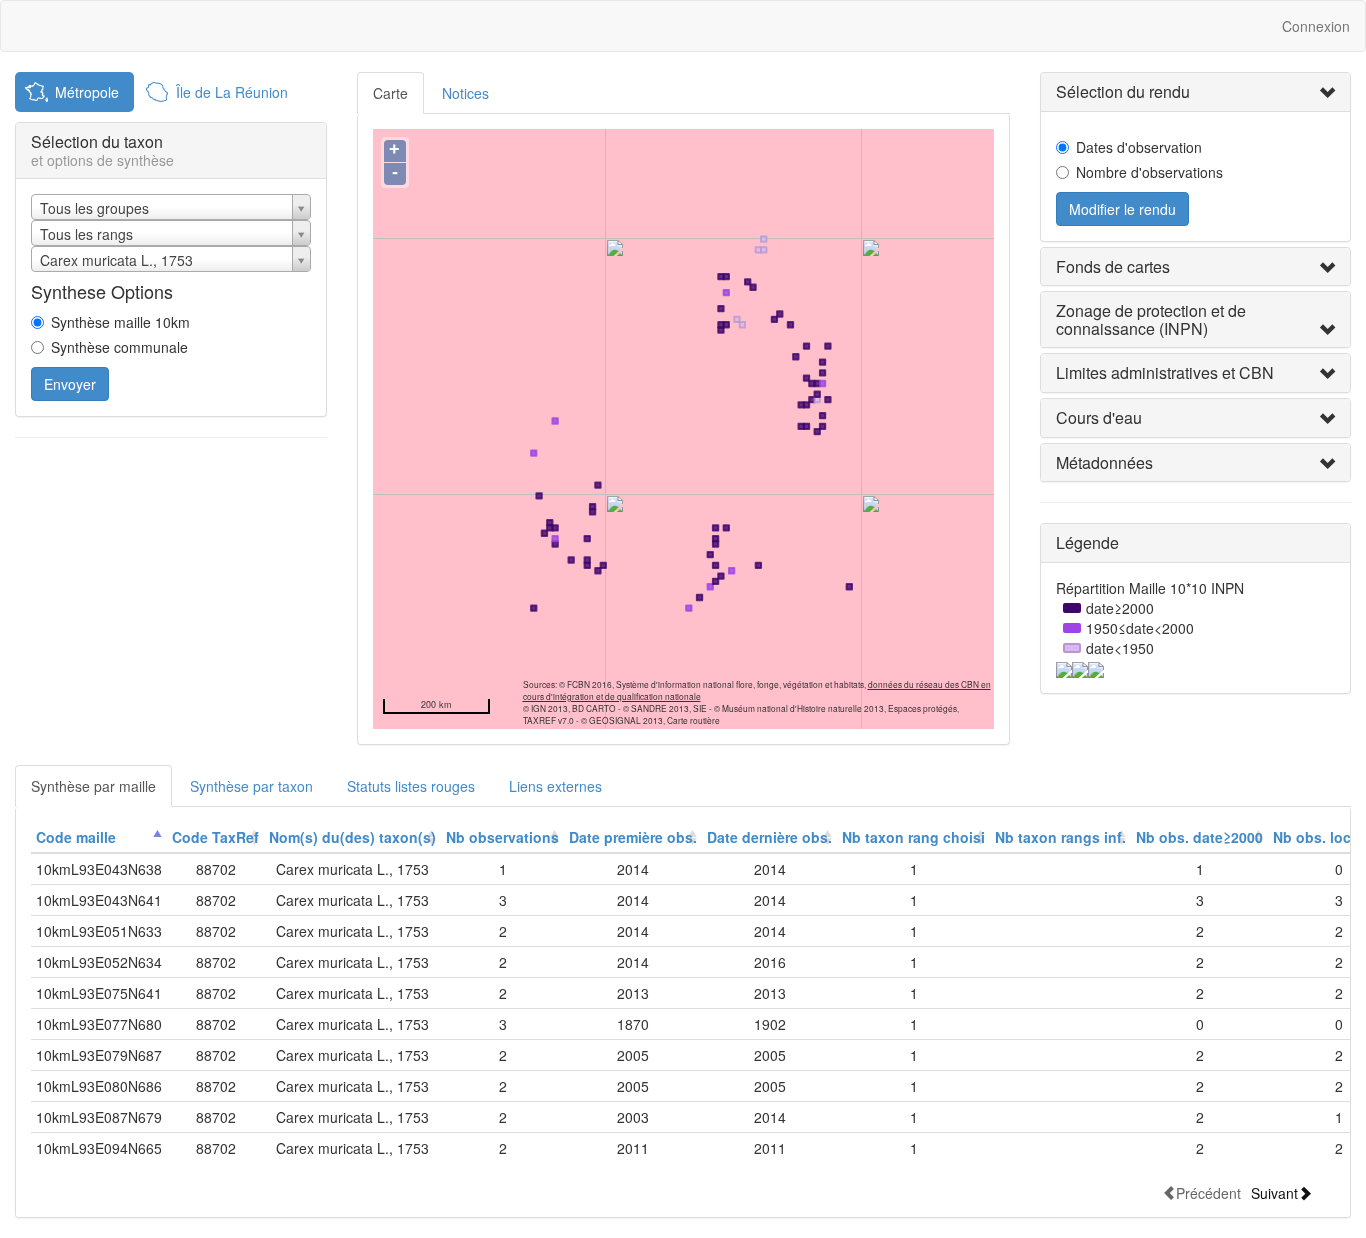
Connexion (1316, 26)
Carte (390, 93)
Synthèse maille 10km (120, 322)
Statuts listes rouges (411, 786)
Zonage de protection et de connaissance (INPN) (1151, 319)
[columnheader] (99, 837)
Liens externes (555, 786)
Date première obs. (633, 837)
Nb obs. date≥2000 (1199, 837)
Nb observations (502, 837)
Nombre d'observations (1149, 172)
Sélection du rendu (1123, 91)
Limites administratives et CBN (1165, 372)
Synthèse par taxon (251, 786)
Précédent (1208, 1192)
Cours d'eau (1099, 417)
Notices (465, 93)
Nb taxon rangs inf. (1060, 837)
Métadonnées (1104, 462)
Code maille (76, 837)
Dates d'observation (1139, 147)
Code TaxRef (215, 837)
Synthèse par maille (93, 786)
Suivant (1274, 1192)
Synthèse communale (119, 347)
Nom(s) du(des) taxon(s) (352, 837)
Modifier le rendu (1122, 209)
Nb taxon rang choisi (913, 837)
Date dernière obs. (769, 837)
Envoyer (70, 384)
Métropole (87, 92)
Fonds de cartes (1113, 266)
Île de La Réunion (232, 92)
